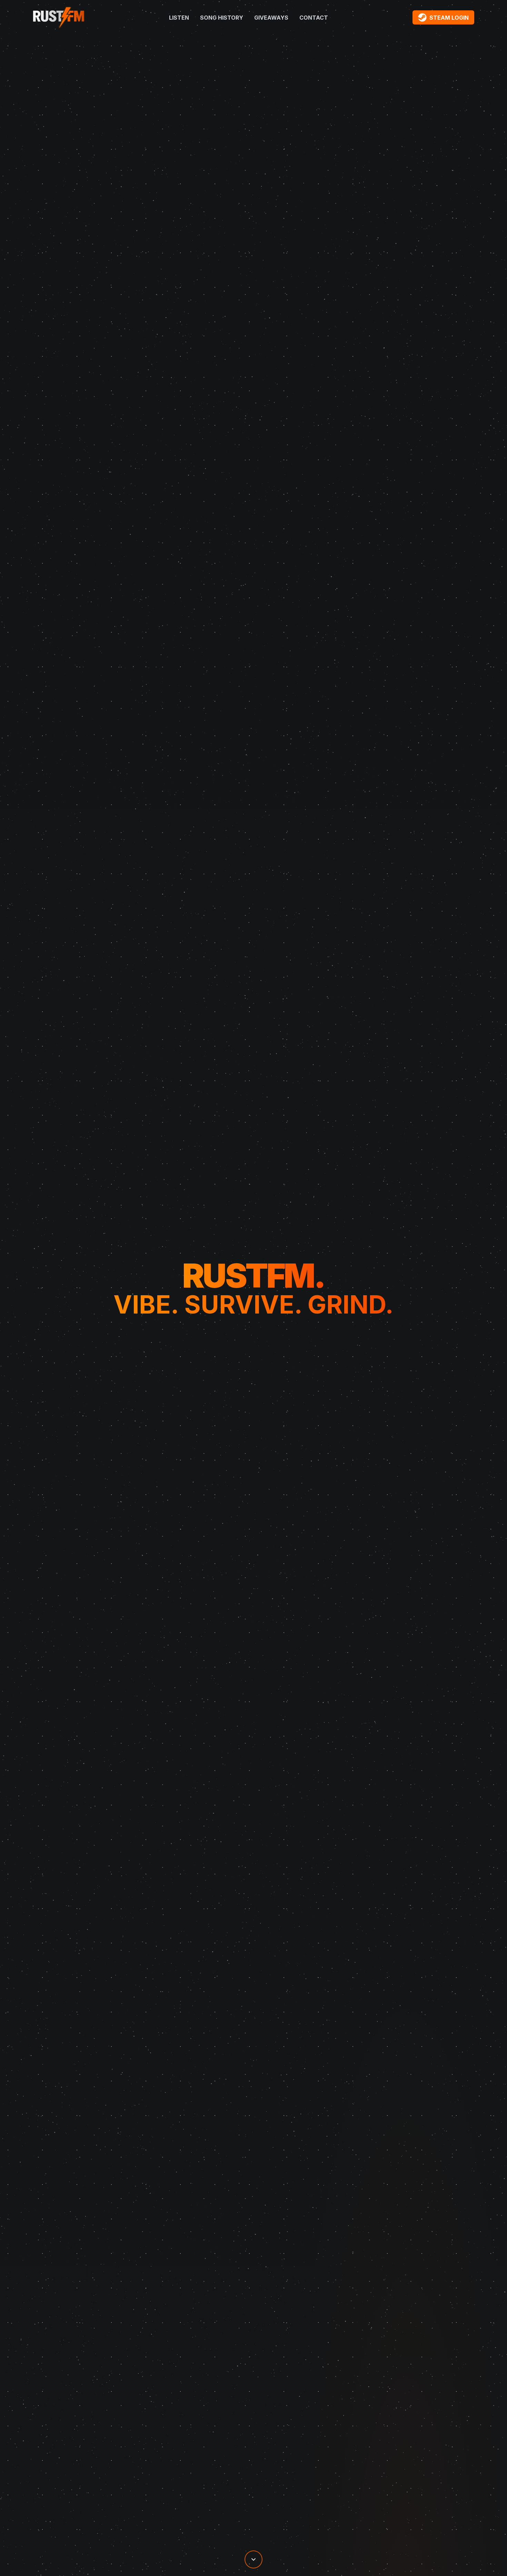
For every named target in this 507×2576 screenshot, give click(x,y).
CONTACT (314, 18)
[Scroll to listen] (254, 2559)
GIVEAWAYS (271, 18)
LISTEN (179, 18)
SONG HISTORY (222, 18)
